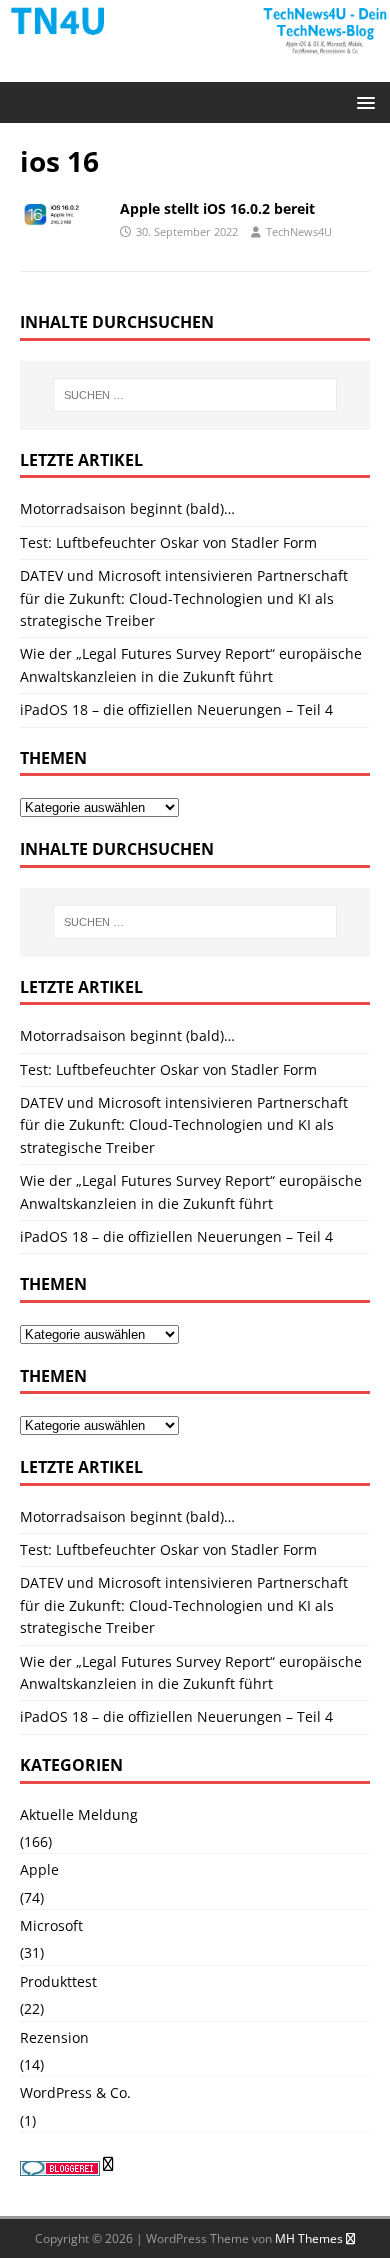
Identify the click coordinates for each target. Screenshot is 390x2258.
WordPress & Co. (75, 2092)
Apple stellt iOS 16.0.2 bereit (219, 208)
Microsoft (51, 1925)
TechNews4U (299, 231)
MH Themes (309, 2238)
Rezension (54, 2037)
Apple (39, 1869)
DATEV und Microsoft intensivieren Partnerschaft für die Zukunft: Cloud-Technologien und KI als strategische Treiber (184, 598)
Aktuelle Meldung (79, 1814)
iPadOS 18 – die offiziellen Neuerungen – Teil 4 (176, 709)
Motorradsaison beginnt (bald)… (127, 508)
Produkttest (58, 1981)
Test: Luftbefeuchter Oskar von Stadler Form (168, 542)
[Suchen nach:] (195, 395)
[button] (362, 101)
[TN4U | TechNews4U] (195, 47)
